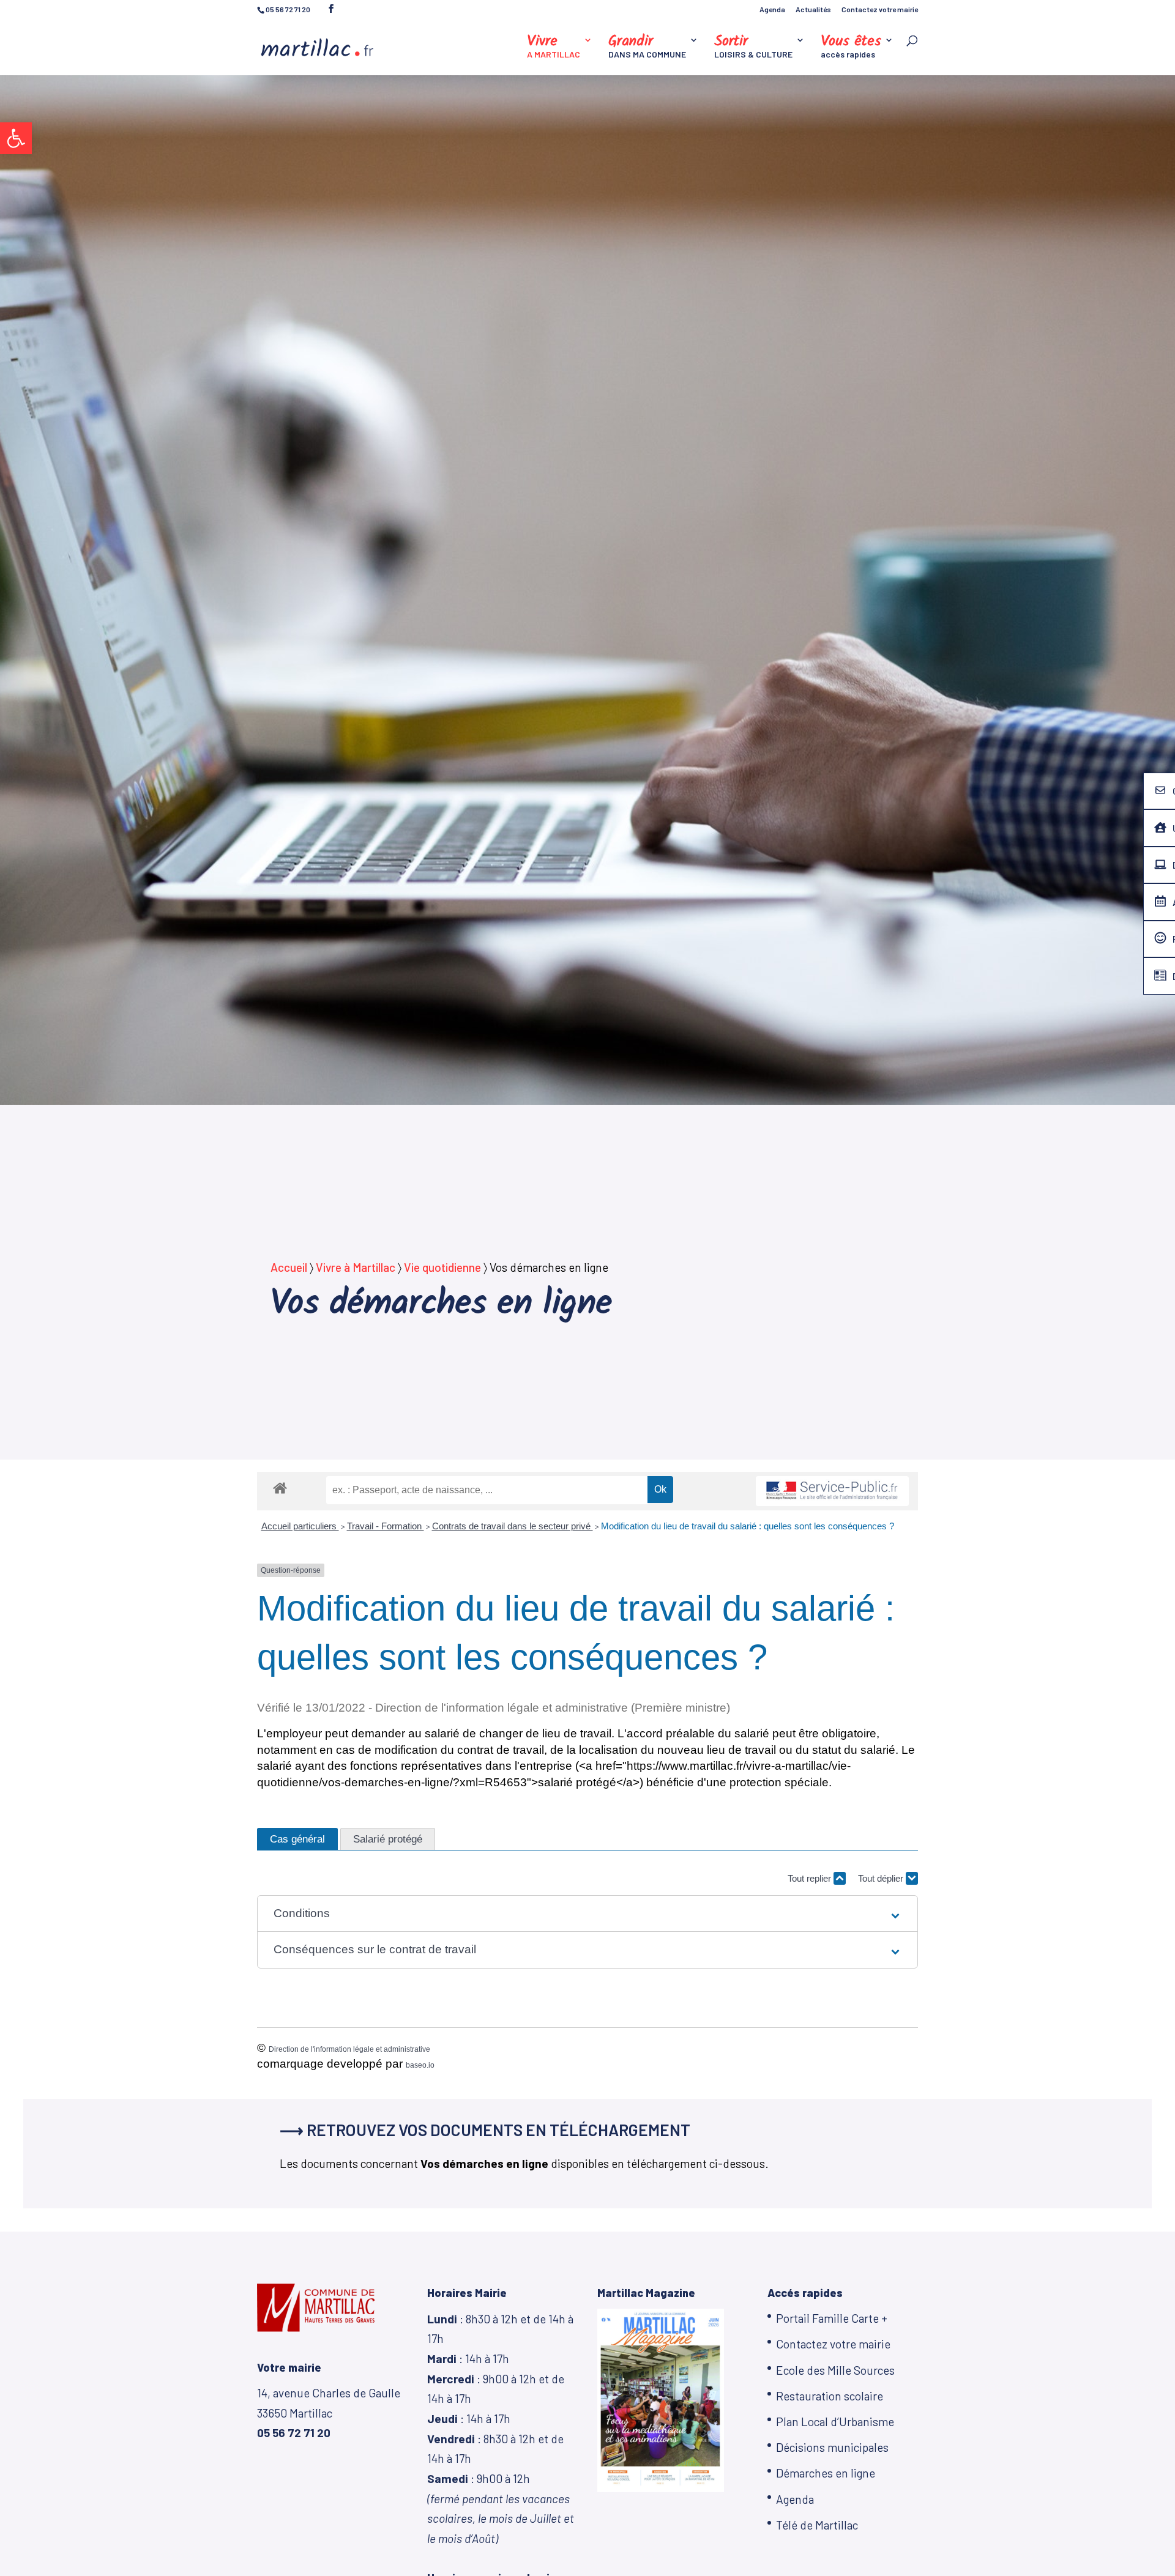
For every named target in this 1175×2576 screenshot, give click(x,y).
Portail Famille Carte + (832, 2318)
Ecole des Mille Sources (835, 2370)
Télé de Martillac (817, 2525)
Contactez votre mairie (880, 9)
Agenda (772, 9)
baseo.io (420, 2065)
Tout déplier (882, 1878)
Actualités (813, 9)
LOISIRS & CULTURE (753, 47)
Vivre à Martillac (356, 1267)
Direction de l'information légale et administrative (349, 2049)
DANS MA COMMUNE (647, 47)
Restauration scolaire (830, 2396)
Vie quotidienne (442, 1267)
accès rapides (851, 47)
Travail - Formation (386, 1526)
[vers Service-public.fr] (832, 1491)
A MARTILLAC (554, 47)
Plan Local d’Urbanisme (835, 2422)
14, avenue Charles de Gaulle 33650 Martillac (329, 2413)
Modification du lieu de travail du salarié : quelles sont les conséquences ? (748, 1526)
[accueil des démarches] (280, 1487)
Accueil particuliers (300, 1526)
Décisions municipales (832, 2447)
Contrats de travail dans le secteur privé (513, 1526)
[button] (16, 138)
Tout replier (811, 1878)
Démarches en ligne (826, 2473)
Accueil (289, 1267)
